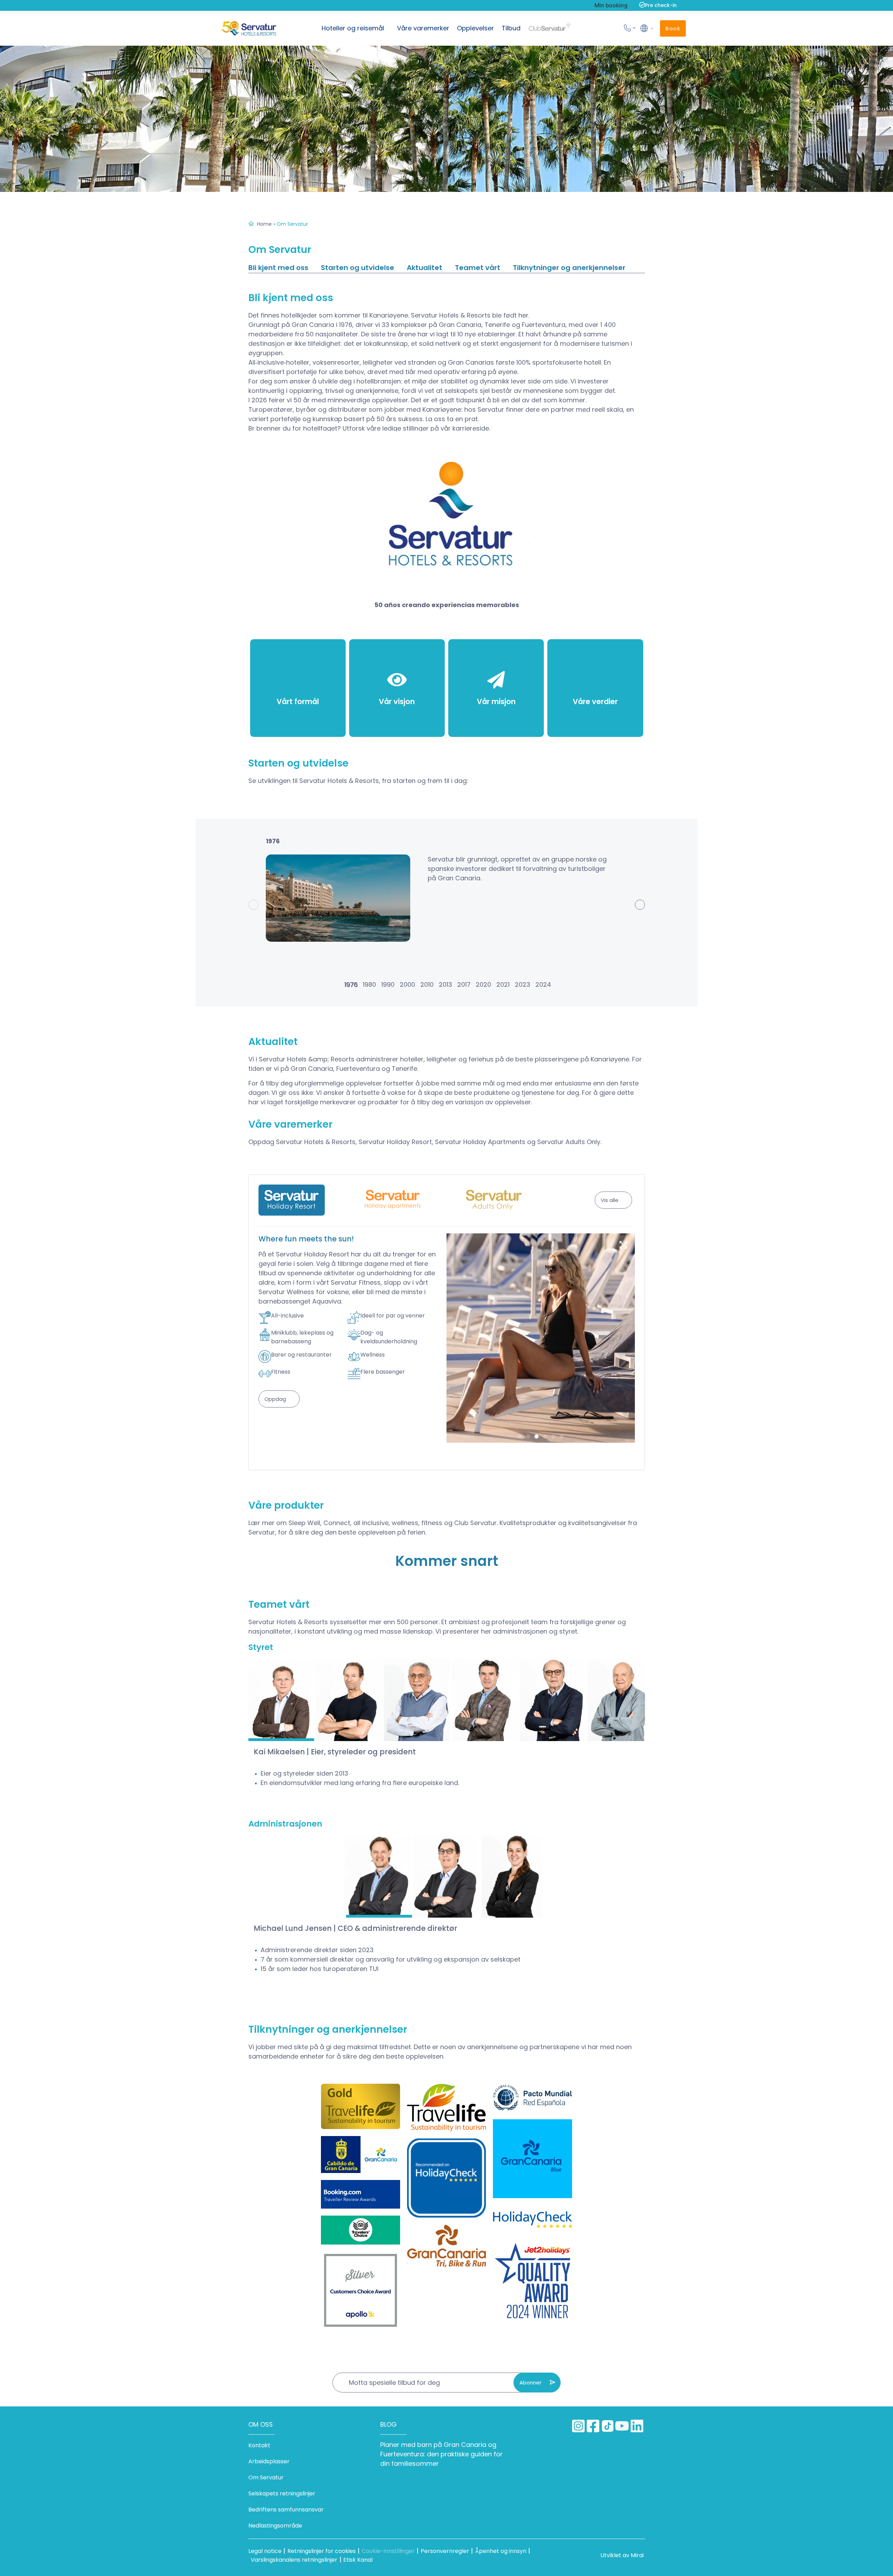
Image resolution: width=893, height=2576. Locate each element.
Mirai (637, 2555)
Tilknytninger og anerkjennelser (569, 268)
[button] (646, 28)
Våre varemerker (423, 28)
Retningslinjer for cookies (322, 2551)
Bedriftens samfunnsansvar (286, 2510)
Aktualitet (425, 268)
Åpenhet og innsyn (501, 2551)
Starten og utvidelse (358, 268)
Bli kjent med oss (278, 268)
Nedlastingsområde (275, 2526)
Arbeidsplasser (269, 2461)
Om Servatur (266, 2477)
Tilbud (511, 28)
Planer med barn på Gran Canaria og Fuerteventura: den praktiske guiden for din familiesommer (441, 2454)
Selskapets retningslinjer (282, 2493)
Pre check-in (661, 5)
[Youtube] (622, 2426)
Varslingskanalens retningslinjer (294, 2560)
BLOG (388, 2424)
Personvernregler (445, 2551)
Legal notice (265, 2551)
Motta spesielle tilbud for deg (394, 2383)
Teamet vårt (478, 268)
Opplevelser (475, 28)
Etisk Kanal (358, 2560)
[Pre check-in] (642, 5)
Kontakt (259, 2445)
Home (264, 224)
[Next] (640, 905)
